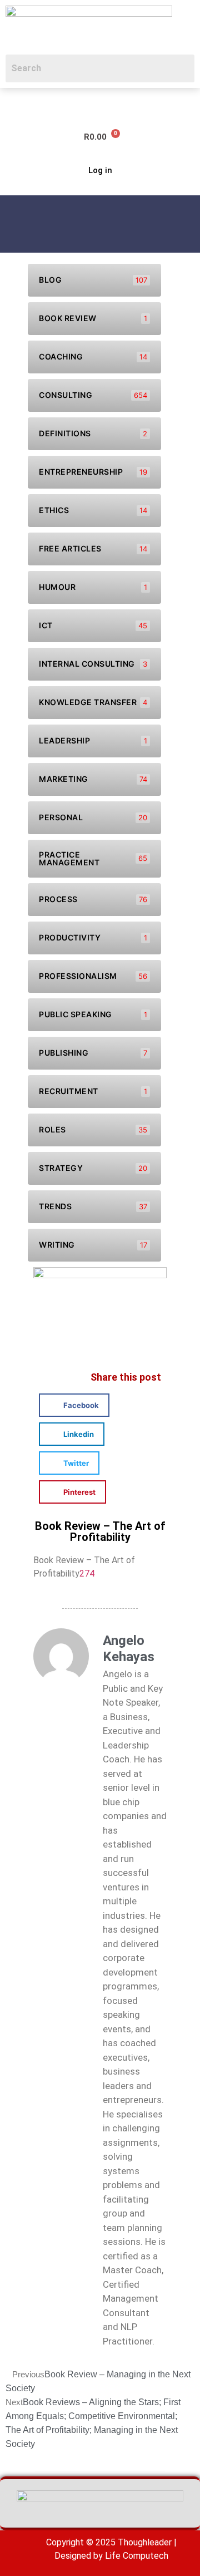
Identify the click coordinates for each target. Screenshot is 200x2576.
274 (87, 1573)
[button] (14, 104)
